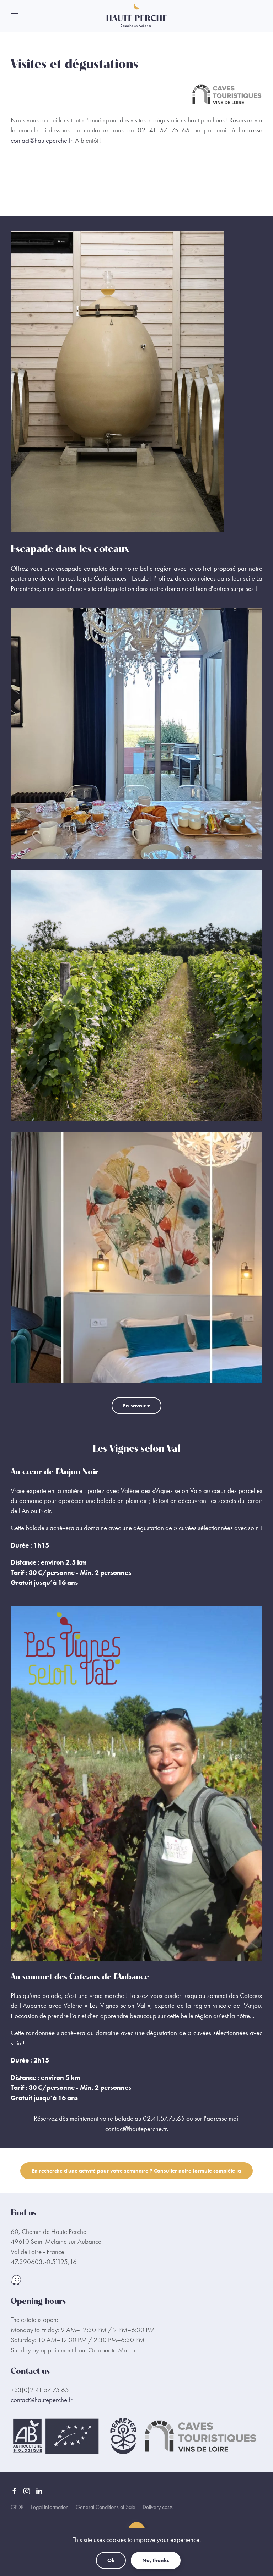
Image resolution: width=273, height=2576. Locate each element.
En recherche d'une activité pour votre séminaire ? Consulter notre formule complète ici (136, 2171)
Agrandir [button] (136, 734)
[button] (14, 16)
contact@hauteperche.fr (41, 140)
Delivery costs (158, 2507)
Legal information (50, 2507)
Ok (111, 2560)
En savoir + (136, 1406)
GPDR (17, 2507)
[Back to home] (136, 16)
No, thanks (156, 2560)
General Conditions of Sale (106, 2507)
